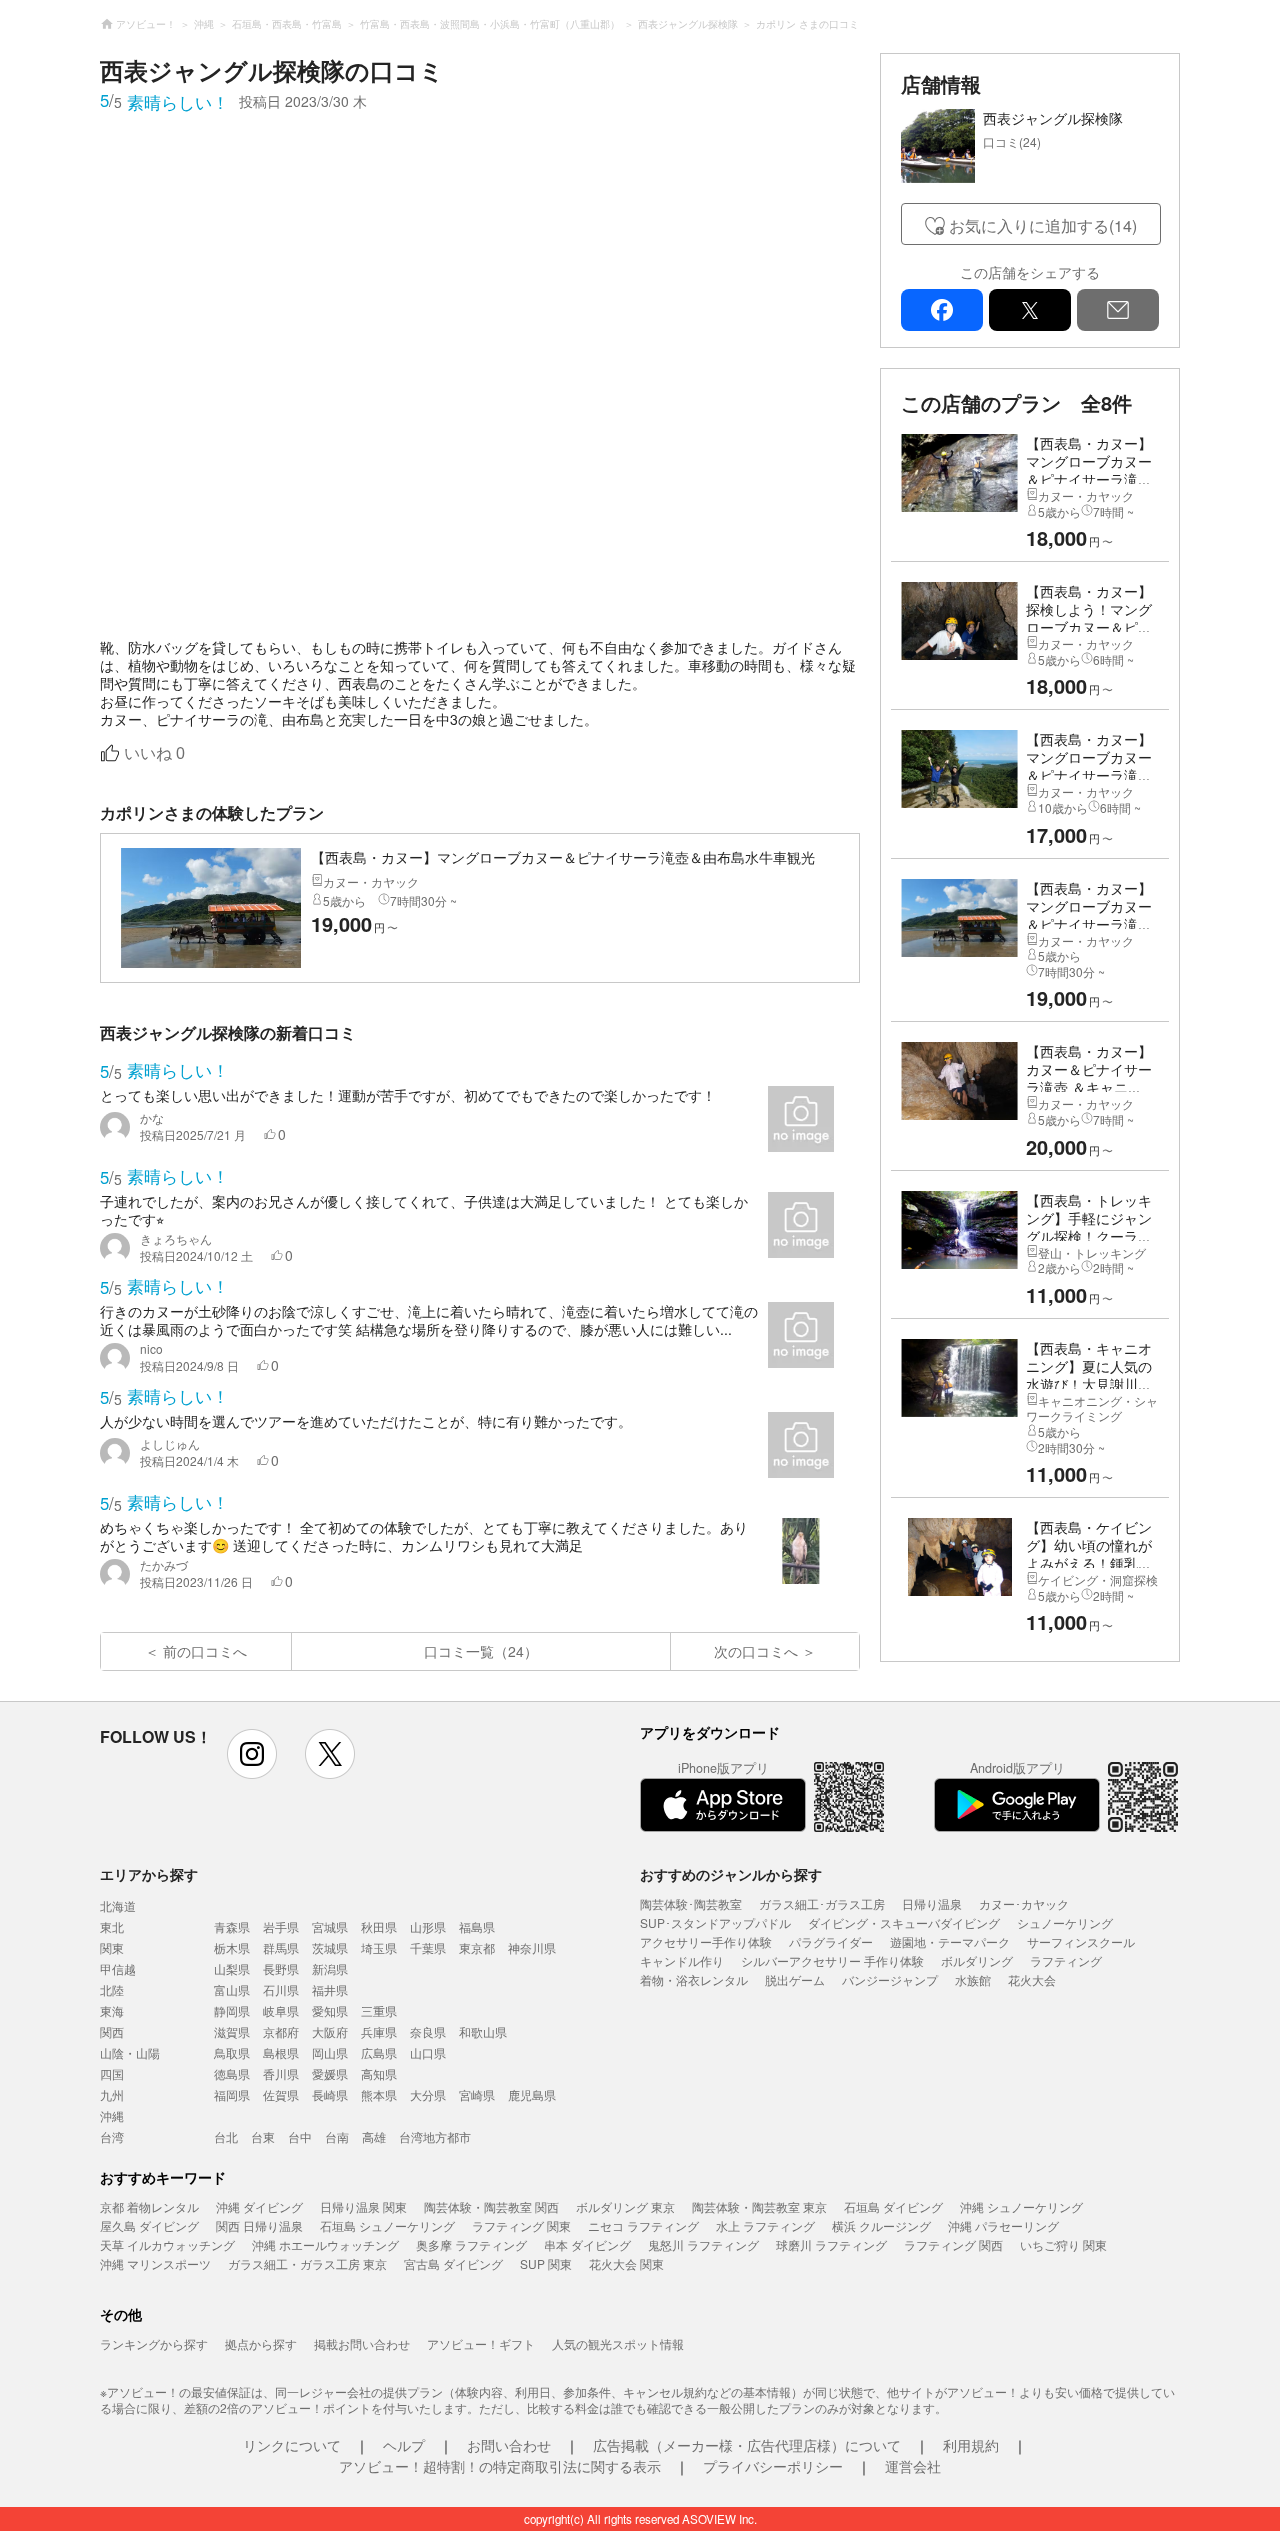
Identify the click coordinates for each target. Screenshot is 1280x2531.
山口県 (428, 2052)
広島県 (379, 2052)
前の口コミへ (205, 1651)
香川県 (281, 2073)
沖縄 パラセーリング (1003, 2225)
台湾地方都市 (435, 2136)
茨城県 (330, 1947)
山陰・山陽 (130, 2052)
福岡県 (232, 2094)
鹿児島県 (532, 2094)
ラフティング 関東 (521, 2225)
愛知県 (330, 2010)
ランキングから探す (154, 2343)
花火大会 (1032, 1979)
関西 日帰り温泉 (259, 2225)
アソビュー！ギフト (481, 2343)
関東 (112, 1947)
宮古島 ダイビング (453, 2263)
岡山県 (330, 2052)
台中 (300, 2136)
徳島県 (232, 2073)
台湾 (112, 2136)
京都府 (281, 2031)
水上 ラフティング (765, 2225)
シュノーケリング (1065, 1922)
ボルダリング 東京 (625, 2206)
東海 (112, 2010)
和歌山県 (483, 2031)
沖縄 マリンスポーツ (155, 2263)
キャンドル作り (682, 1960)
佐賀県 (281, 2094)
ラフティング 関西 (953, 2244)
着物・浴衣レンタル (694, 1979)
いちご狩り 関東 (1063, 2244)
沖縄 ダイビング (259, 2206)
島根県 (281, 2052)
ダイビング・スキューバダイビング (904, 1922)
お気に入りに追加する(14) (1043, 225)
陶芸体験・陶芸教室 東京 (759, 2206)
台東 (263, 2136)
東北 (112, 1926)
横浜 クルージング (881, 2225)
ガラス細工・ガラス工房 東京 (307, 2263)
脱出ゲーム (795, 1979)
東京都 (477, 1947)
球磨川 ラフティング (831, 2244)
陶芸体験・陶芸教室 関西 (491, 2206)
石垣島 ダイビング (893, 2206)
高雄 (374, 2136)
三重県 (379, 2010)
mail (1118, 310)
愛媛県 (330, 2073)
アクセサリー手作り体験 (706, 1941)
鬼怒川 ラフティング (703, 2244)
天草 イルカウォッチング (167, 2244)
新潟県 (330, 1968)
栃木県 (232, 1947)
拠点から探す (261, 2343)
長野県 (281, 1968)
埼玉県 (379, 1947)
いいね (154, 753)
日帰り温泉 (932, 1903)
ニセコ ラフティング (643, 2225)
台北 (226, 2136)
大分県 (428, 2094)
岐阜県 (281, 2010)
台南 (337, 2136)
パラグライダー (831, 1941)
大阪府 (330, 2031)
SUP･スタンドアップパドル (715, 1922)
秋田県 (379, 1926)
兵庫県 (379, 2031)
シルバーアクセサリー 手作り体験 (832, 1960)
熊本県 (379, 2094)
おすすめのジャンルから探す (731, 1874)
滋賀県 (232, 2031)
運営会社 (913, 2466)
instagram (252, 1754)
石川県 (281, 1989)
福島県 (477, 1926)
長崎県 (330, 2094)
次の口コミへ (756, 1651)
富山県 (232, 1989)
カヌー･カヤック (1024, 1903)
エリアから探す (149, 1874)
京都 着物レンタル (149, 2206)
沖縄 (112, 2115)
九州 (112, 2094)
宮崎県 (477, 2094)
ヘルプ (404, 2445)
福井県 (330, 1989)
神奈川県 (532, 1947)
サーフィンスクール (1081, 1941)
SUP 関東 (546, 2263)
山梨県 (232, 1968)
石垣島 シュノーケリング (387, 2225)
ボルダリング (977, 1960)
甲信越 (118, 1968)
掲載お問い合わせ (362, 2343)
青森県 (232, 1926)
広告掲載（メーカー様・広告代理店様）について (747, 2445)
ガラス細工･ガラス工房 (822, 1903)
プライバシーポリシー (773, 2466)
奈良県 (428, 2031)
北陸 (112, 1989)
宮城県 (330, 1926)
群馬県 (281, 1947)
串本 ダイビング (587, 2244)
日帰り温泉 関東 (363, 2206)
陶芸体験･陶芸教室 (691, 1903)
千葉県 (428, 1947)
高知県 (379, 2073)
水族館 (973, 1979)
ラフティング (1066, 1960)
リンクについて (292, 2445)
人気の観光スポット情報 (618, 2343)
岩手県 (281, 1926)
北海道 (118, 1905)
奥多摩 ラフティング (471, 2244)
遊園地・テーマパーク (950, 1941)
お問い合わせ (509, 2445)
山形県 (428, 1926)
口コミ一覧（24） (481, 1651)
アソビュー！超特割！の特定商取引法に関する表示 (500, 2466)
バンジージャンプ (890, 1979)
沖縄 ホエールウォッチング (325, 2244)
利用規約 (971, 2445)
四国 (112, 2073)
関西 (112, 2031)
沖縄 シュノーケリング (1021, 2206)
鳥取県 (232, 2052)
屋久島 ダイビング (149, 2225)
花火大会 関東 (626, 2263)
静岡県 (232, 2010)
